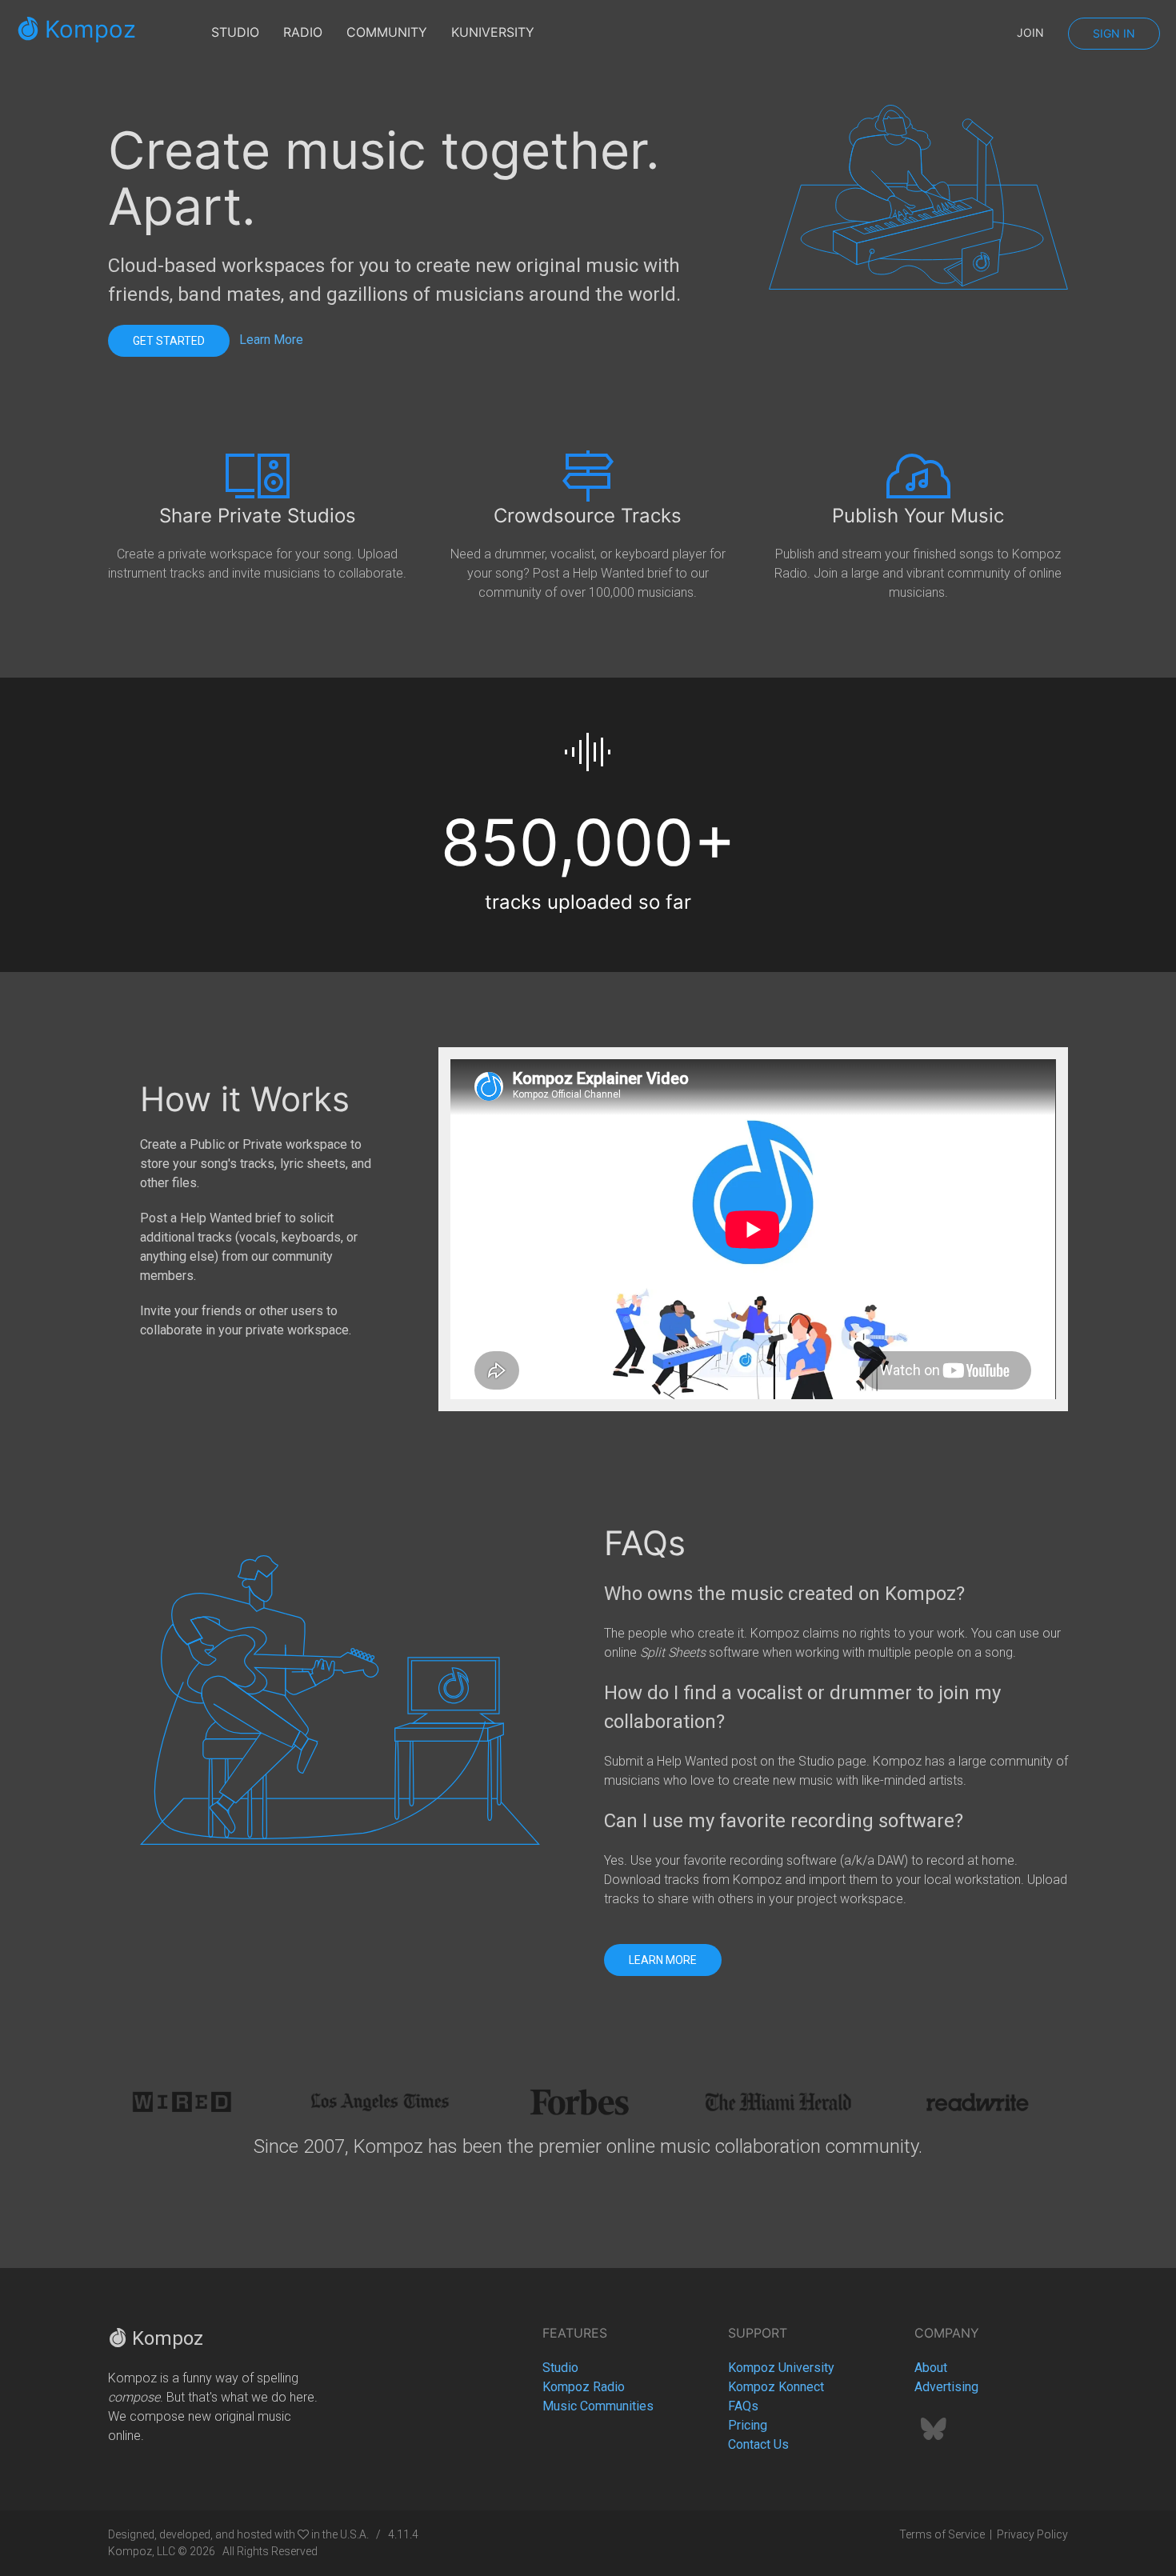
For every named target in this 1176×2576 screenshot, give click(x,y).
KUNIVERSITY (493, 32)
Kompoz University (781, 2368)
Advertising (946, 2387)
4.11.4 (403, 2534)
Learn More (271, 340)
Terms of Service (942, 2534)
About (931, 2368)
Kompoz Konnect (776, 2387)
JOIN (1030, 32)
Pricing (748, 2425)
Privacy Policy (1032, 2534)
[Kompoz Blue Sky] (934, 2434)
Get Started (169, 341)
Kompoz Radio (584, 2387)
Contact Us (758, 2444)
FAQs (743, 2406)
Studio (560, 2368)
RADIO (303, 32)
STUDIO (235, 32)
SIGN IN (1114, 33)
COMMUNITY (387, 32)
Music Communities (598, 2406)
